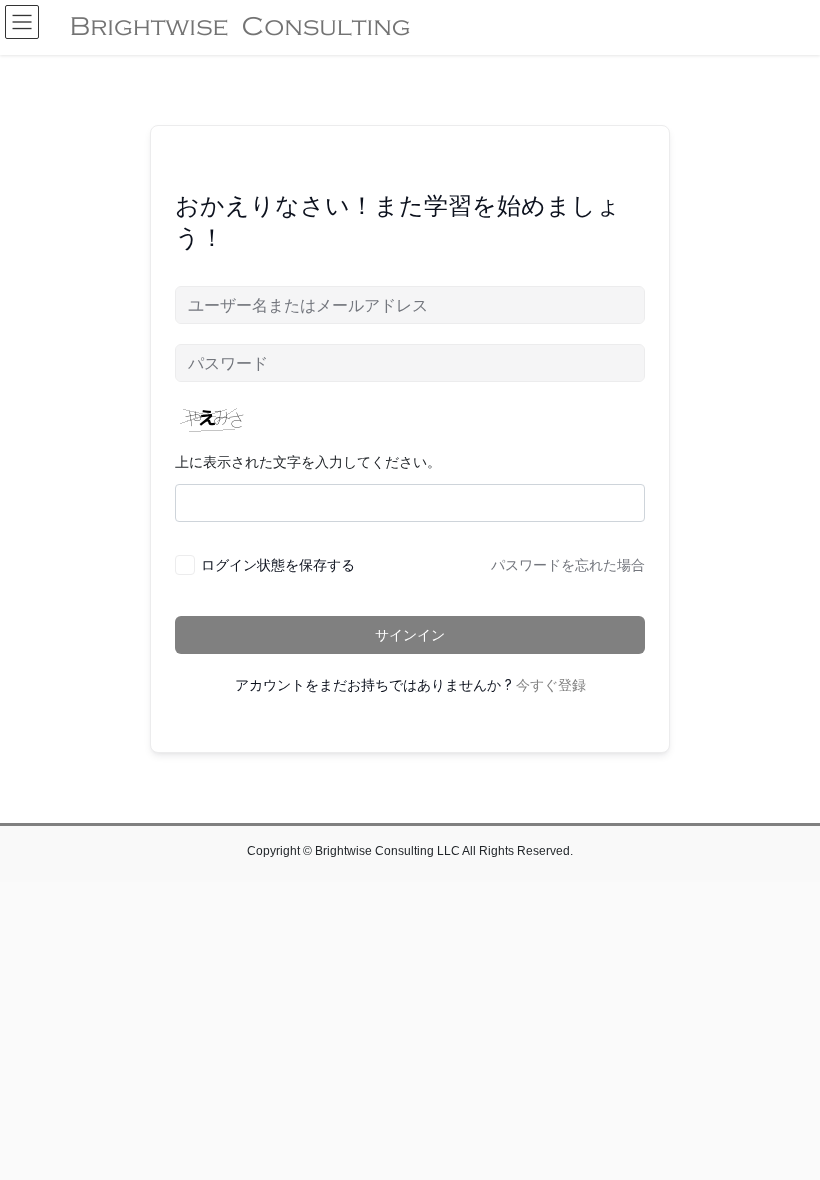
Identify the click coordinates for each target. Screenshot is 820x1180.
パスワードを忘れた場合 (568, 565)
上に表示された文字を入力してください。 (308, 462)
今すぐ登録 (551, 685)
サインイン (410, 635)
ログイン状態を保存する (278, 564)
